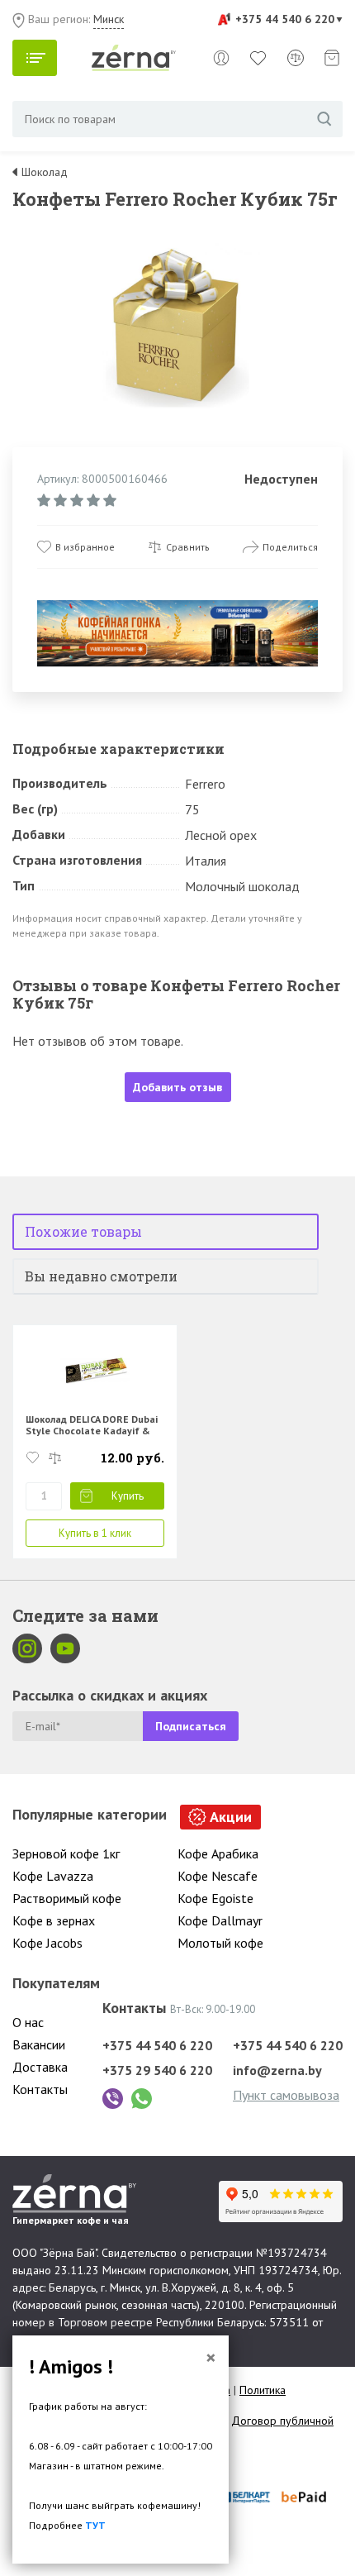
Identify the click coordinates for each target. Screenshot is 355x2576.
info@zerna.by (277, 2070)
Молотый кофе (220, 1943)
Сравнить (188, 547)
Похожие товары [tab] (83, 1231)
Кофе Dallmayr (220, 1920)
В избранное (85, 547)
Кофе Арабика (218, 1853)
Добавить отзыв (177, 1087)
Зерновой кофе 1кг (66, 1853)
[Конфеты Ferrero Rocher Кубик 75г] (177, 324)
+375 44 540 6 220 (285, 19)
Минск (109, 19)
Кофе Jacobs (47, 1943)
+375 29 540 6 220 (157, 2070)
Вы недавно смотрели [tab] (101, 1276)
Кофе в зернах (54, 1920)
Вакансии (39, 2044)
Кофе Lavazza (53, 1876)
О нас (28, 2022)
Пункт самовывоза (286, 2095)
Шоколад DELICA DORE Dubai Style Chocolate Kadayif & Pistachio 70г (92, 1431)
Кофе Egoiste (215, 1898)
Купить (128, 1496)
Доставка (40, 2067)
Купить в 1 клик (95, 1533)
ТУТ (95, 2525)
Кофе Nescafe (218, 1876)
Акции (231, 1817)
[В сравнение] (55, 1458)
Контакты (40, 2089)
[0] (258, 58)
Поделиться (290, 547)
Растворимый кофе (67, 1898)
